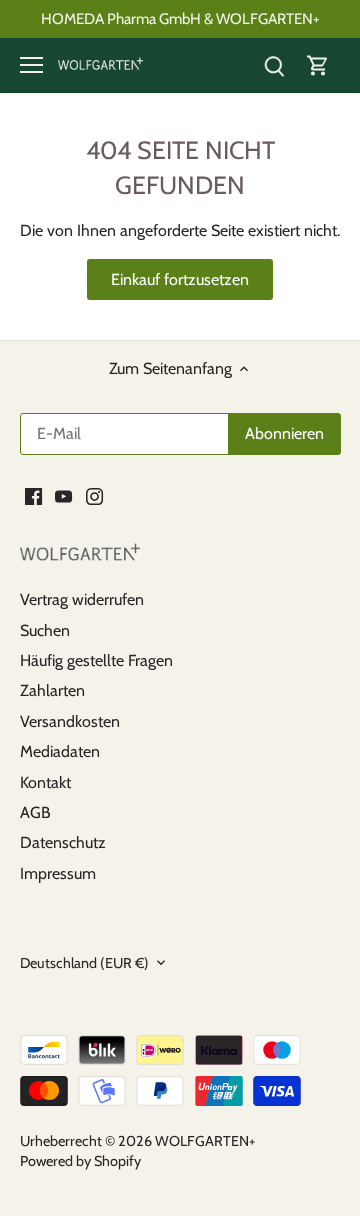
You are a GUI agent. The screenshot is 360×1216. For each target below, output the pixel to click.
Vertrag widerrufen (82, 599)
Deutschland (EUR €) (84, 963)
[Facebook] (33, 496)
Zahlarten (52, 690)
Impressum (58, 873)
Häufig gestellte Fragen (96, 660)
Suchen (45, 630)
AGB (35, 812)
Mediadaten (60, 751)
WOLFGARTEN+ (205, 1141)
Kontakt (45, 782)
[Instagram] (94, 496)
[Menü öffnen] (31, 65)
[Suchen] (274, 65)
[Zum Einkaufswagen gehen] (318, 65)
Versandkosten (70, 721)
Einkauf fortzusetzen (180, 279)
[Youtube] (63, 496)
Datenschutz (63, 842)
